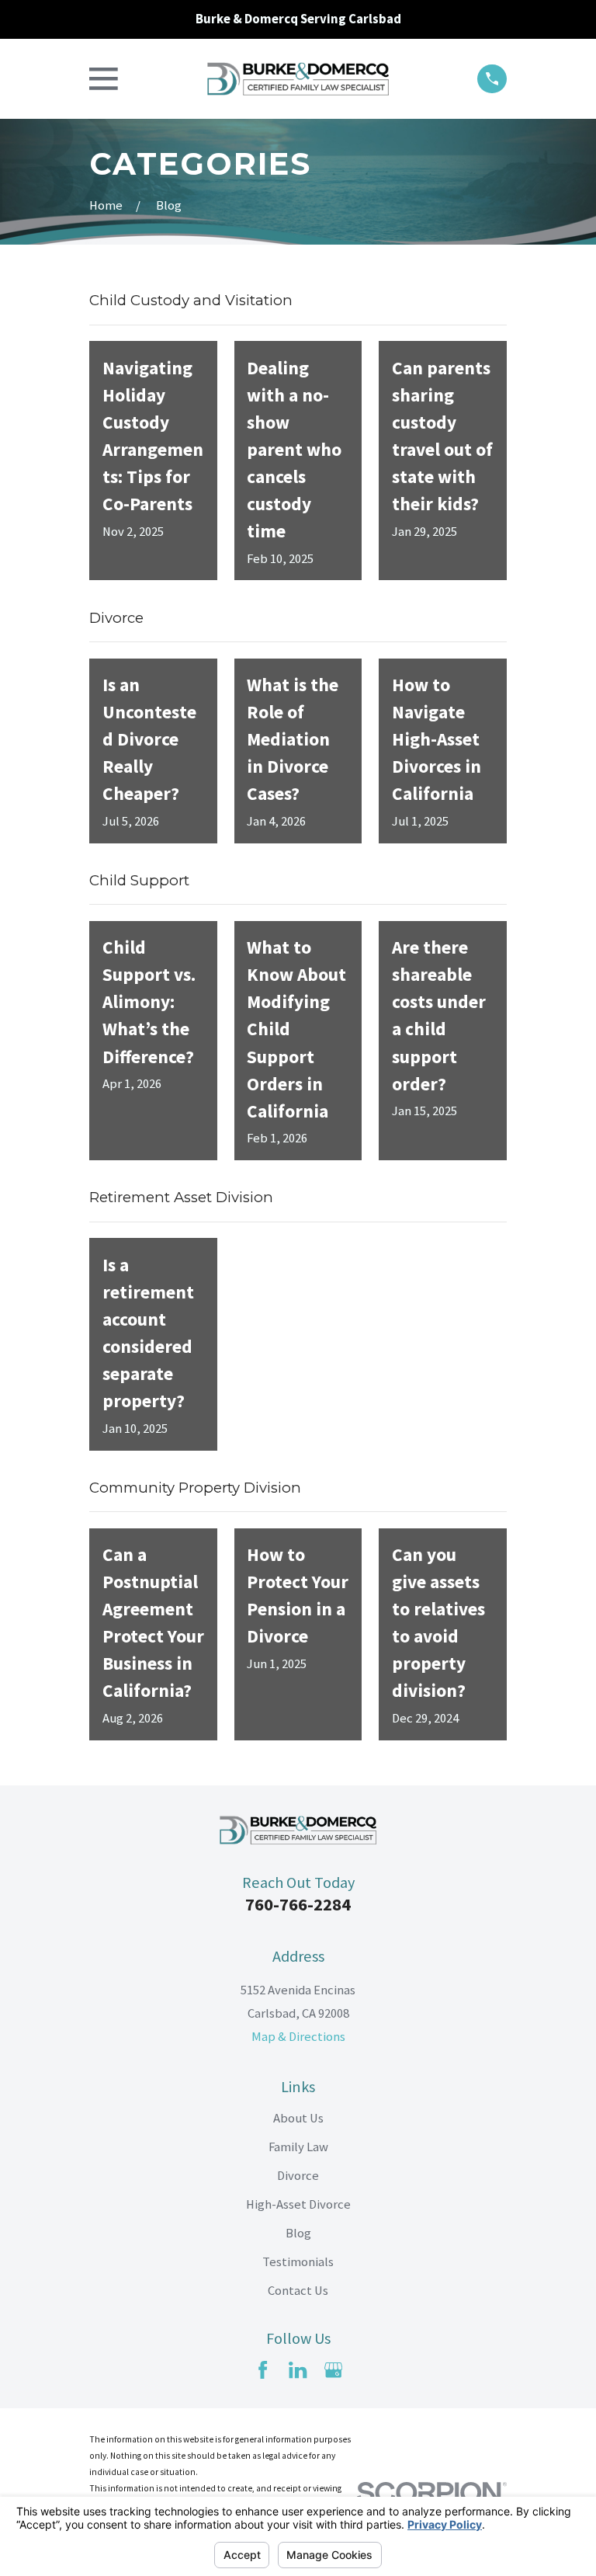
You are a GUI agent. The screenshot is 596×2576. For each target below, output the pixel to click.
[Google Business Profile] (333, 2370)
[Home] (298, 79)
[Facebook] (263, 2370)
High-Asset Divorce (298, 2204)
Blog (298, 2233)
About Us (298, 2118)
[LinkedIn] (298, 2370)
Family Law (298, 2147)
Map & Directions (298, 2037)
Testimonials (298, 2262)
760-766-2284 (298, 1904)
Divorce (298, 2176)
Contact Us (298, 2291)
